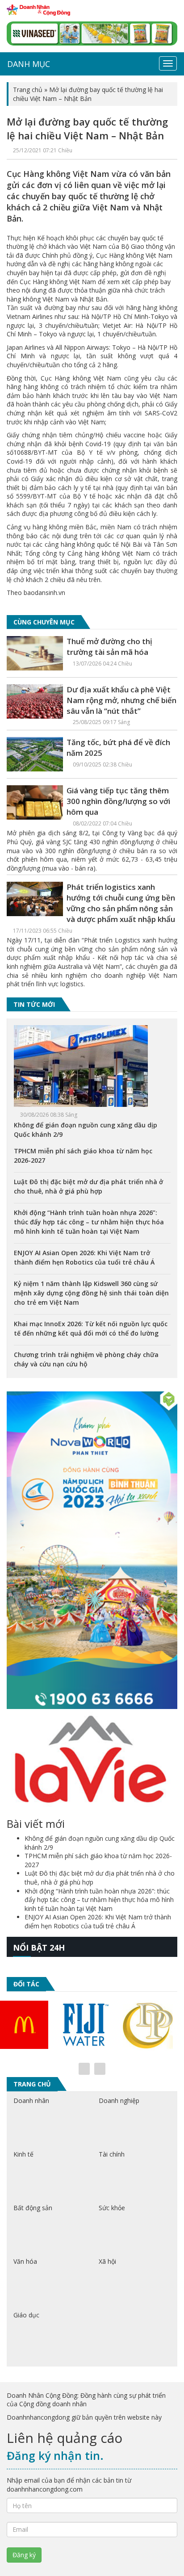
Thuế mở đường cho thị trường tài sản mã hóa (109, 647)
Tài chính (112, 2154)
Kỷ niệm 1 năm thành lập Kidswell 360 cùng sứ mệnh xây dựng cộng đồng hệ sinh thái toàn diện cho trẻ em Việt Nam (91, 1293)
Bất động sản (33, 2208)
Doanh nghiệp (119, 2101)
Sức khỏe (112, 2208)
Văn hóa (25, 2261)
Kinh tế (23, 2154)
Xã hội (107, 2261)
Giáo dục (26, 2315)
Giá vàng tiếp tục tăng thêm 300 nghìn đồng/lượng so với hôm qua (118, 801)
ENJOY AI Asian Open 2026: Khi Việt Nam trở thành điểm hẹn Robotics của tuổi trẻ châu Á (98, 1921)
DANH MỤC (29, 64)
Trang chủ (28, 90)
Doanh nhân (31, 2101)
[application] (92, 269)
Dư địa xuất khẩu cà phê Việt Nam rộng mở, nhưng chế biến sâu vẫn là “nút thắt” (121, 700)
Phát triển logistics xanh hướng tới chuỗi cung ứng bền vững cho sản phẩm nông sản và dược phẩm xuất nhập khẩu (121, 903)
